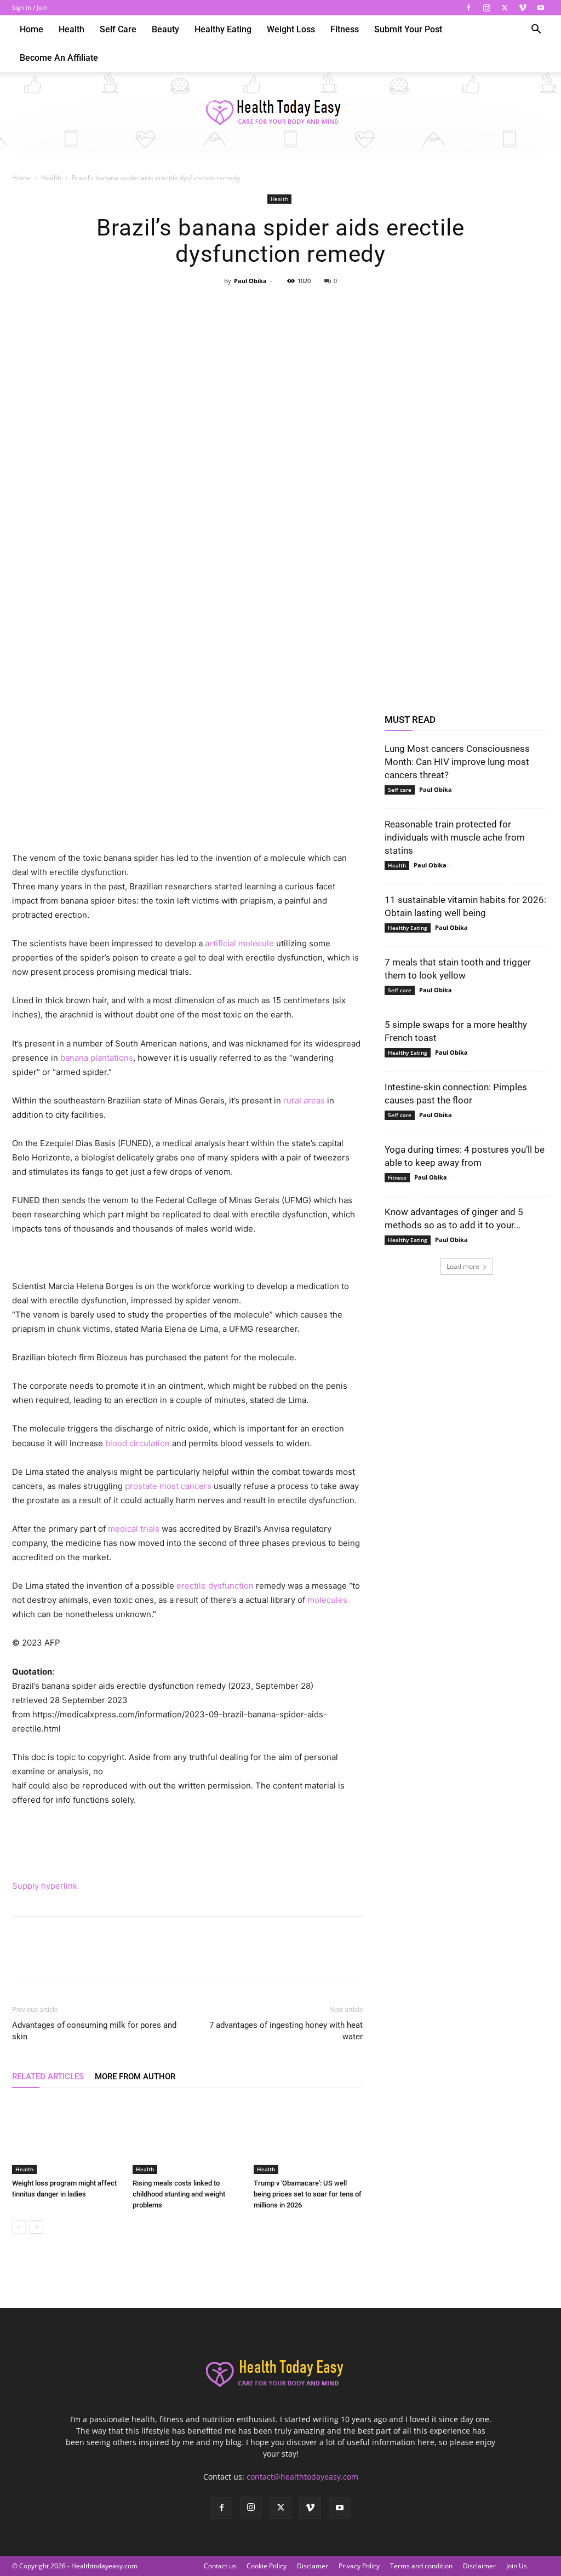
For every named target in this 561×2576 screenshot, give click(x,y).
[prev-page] (19, 2227)
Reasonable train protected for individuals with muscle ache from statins (455, 837)
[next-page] (36, 2227)
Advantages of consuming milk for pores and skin (94, 2031)
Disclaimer (479, 2566)
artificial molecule (239, 943)
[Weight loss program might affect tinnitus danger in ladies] (67, 2137)
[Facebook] (468, 8)
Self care (118, 29)
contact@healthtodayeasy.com (302, 2477)
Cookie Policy (267, 2566)
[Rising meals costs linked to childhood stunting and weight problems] (187, 2137)
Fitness (345, 29)
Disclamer (313, 2566)
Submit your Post (408, 29)
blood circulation (138, 1443)
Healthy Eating (223, 29)
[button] (536, 30)
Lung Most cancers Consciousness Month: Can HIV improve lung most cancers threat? (457, 762)
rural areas (304, 1100)
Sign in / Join (30, 7)
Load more (463, 1266)
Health (71, 29)
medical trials (134, 1529)
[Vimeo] (523, 8)
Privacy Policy (359, 2566)
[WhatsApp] (305, 306)
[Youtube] (541, 8)
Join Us (517, 2566)
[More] (331, 306)
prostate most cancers (168, 1486)
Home (32, 29)
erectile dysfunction (215, 1586)
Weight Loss (291, 29)
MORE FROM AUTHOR (135, 2077)
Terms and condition (421, 2566)
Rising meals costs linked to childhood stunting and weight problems (179, 2194)
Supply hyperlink (45, 1886)
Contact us (220, 2566)
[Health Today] (280, 113)
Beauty (165, 29)
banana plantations (97, 1058)
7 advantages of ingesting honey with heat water (286, 2031)
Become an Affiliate (59, 58)
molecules (327, 1600)
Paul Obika (250, 281)
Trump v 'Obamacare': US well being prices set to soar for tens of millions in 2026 (308, 2194)
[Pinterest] (280, 306)
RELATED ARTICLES (48, 2077)
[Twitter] (505, 8)
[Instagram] (486, 8)
